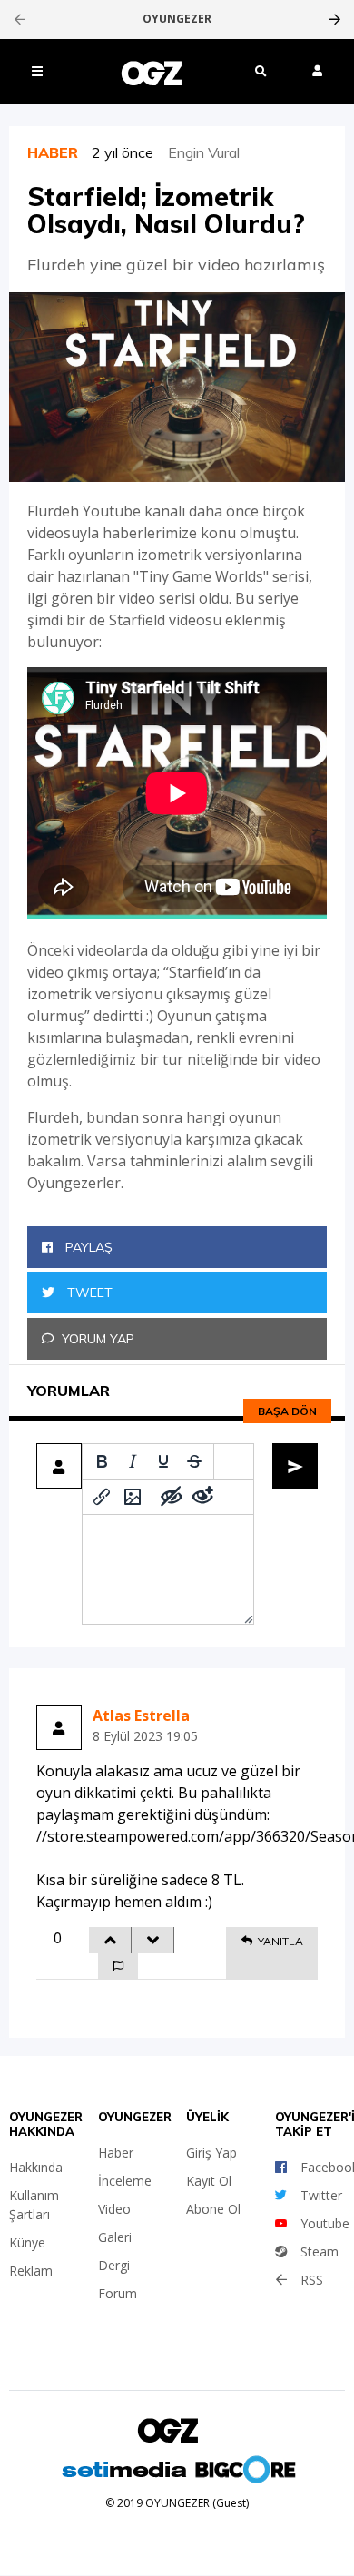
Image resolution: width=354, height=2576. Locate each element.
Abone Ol (213, 2209)
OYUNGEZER (177, 19)
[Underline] (163, 1461)
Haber (116, 2153)
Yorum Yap (98, 1339)
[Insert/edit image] (133, 1497)
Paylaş (87, 1247)
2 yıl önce (130, 152)
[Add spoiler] (172, 1497)
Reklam (31, 2271)
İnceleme (125, 2181)
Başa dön (287, 1411)
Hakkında (36, 2167)
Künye (27, 2242)
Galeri (115, 2237)
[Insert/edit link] (102, 1497)
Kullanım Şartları (34, 2205)
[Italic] (133, 1461)
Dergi (114, 2265)
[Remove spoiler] (202, 1497)
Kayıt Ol (209, 2181)
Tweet (88, 1293)
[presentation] (20, 19)
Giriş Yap (211, 2153)
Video (114, 2209)
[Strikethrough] (194, 1461)
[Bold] (102, 1461)
